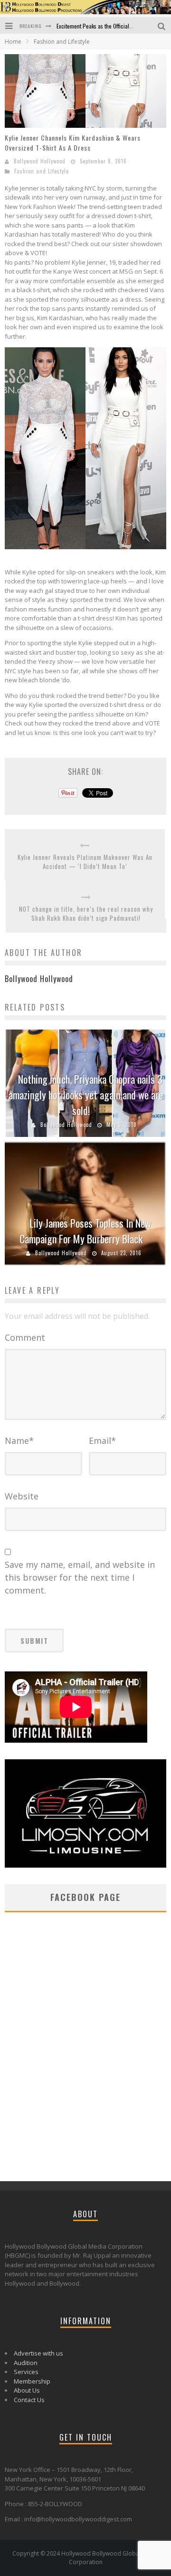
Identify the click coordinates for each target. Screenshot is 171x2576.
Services (26, 2372)
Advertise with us (38, 2353)
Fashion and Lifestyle (42, 171)
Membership (32, 2381)
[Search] (162, 25)
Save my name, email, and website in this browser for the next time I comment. (80, 1577)
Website (22, 1496)
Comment (25, 1337)
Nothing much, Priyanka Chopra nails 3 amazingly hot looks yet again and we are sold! (86, 1095)
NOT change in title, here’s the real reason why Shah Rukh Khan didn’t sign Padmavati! (86, 914)
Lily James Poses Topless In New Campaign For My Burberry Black (85, 1231)
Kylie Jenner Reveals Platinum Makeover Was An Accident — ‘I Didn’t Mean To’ (85, 862)
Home (13, 42)
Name (19, 1441)
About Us (27, 2390)
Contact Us (29, 2400)
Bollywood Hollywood (40, 161)
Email (102, 1441)
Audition (26, 2363)
